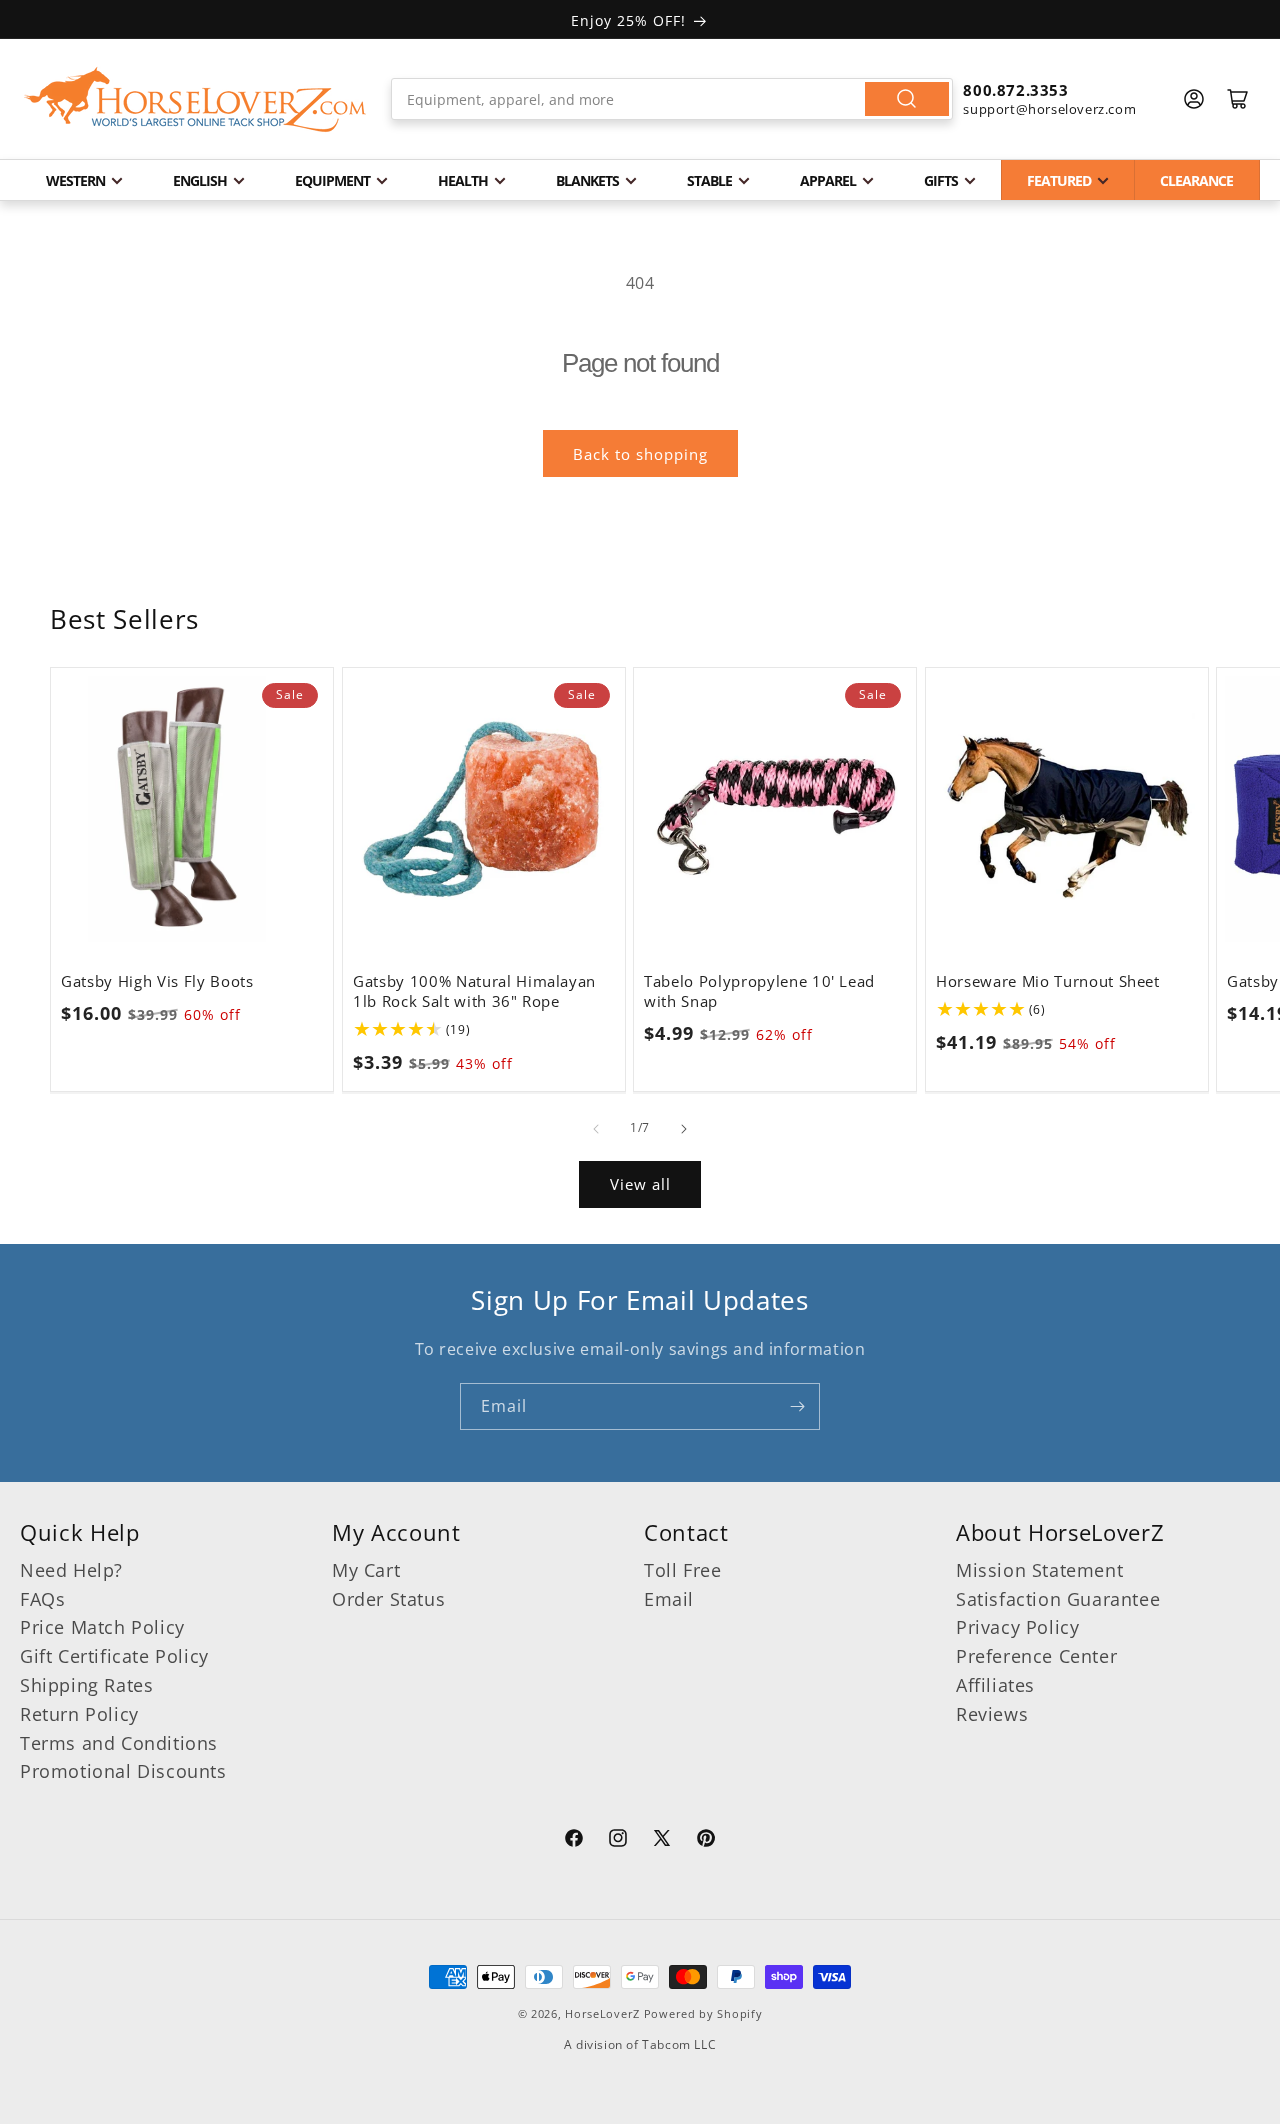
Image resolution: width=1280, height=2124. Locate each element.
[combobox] (672, 99)
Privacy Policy (1017, 1627)
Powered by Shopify (703, 2013)
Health (463, 180)
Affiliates (995, 1685)
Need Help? (71, 1570)
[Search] (907, 99)
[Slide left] (596, 1129)
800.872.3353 (1015, 90)
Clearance (1196, 180)
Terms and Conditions (119, 1743)
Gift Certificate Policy (114, 1656)
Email (669, 1599)
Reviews (992, 1714)
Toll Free (682, 1570)
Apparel (828, 180)
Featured (1059, 180)
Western (75, 180)
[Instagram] (618, 1841)
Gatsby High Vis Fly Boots (157, 981)
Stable (709, 180)
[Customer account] (1194, 99)
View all (640, 1184)
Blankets (587, 180)
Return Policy (79, 1714)
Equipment (332, 180)
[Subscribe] (797, 1406)
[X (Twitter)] (662, 1841)
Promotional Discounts (123, 1771)
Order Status (388, 1599)
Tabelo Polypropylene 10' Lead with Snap (759, 991)
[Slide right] (684, 1129)
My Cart (366, 1570)
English (200, 180)
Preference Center (1036, 1656)
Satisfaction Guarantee (1058, 1599)
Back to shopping (640, 454)
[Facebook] (574, 1841)
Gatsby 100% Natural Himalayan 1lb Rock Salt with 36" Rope (474, 991)
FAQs (42, 1599)
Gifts (941, 180)
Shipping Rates (86, 1685)
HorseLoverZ (602, 2013)
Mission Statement (1039, 1570)
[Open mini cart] (1238, 99)
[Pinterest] (706, 1841)
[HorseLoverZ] (195, 99)
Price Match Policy (102, 1627)
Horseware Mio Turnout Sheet (1048, 981)
